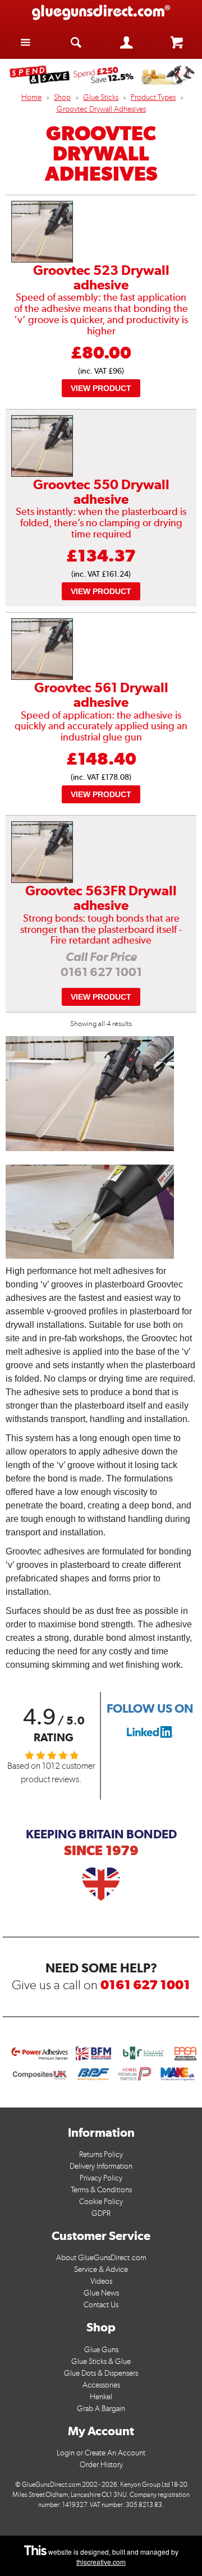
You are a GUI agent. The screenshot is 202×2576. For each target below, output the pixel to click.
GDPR (101, 2213)
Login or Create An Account (101, 2453)
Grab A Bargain (101, 2409)
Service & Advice (101, 2269)
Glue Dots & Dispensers (101, 2373)
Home (31, 97)
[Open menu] (25, 42)
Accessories (101, 2385)
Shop (62, 97)
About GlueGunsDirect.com (101, 2258)
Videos (101, 2281)
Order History (101, 2465)
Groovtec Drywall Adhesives (101, 109)
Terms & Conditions (101, 2190)
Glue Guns (101, 2350)
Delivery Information (101, 2166)
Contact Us (101, 2305)
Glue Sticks (101, 97)
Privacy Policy (101, 2178)
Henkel (101, 2397)
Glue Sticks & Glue (101, 2361)
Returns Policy (101, 2154)
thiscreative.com (101, 2562)
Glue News (101, 2293)
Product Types (153, 97)
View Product (101, 388)
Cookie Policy (101, 2202)
